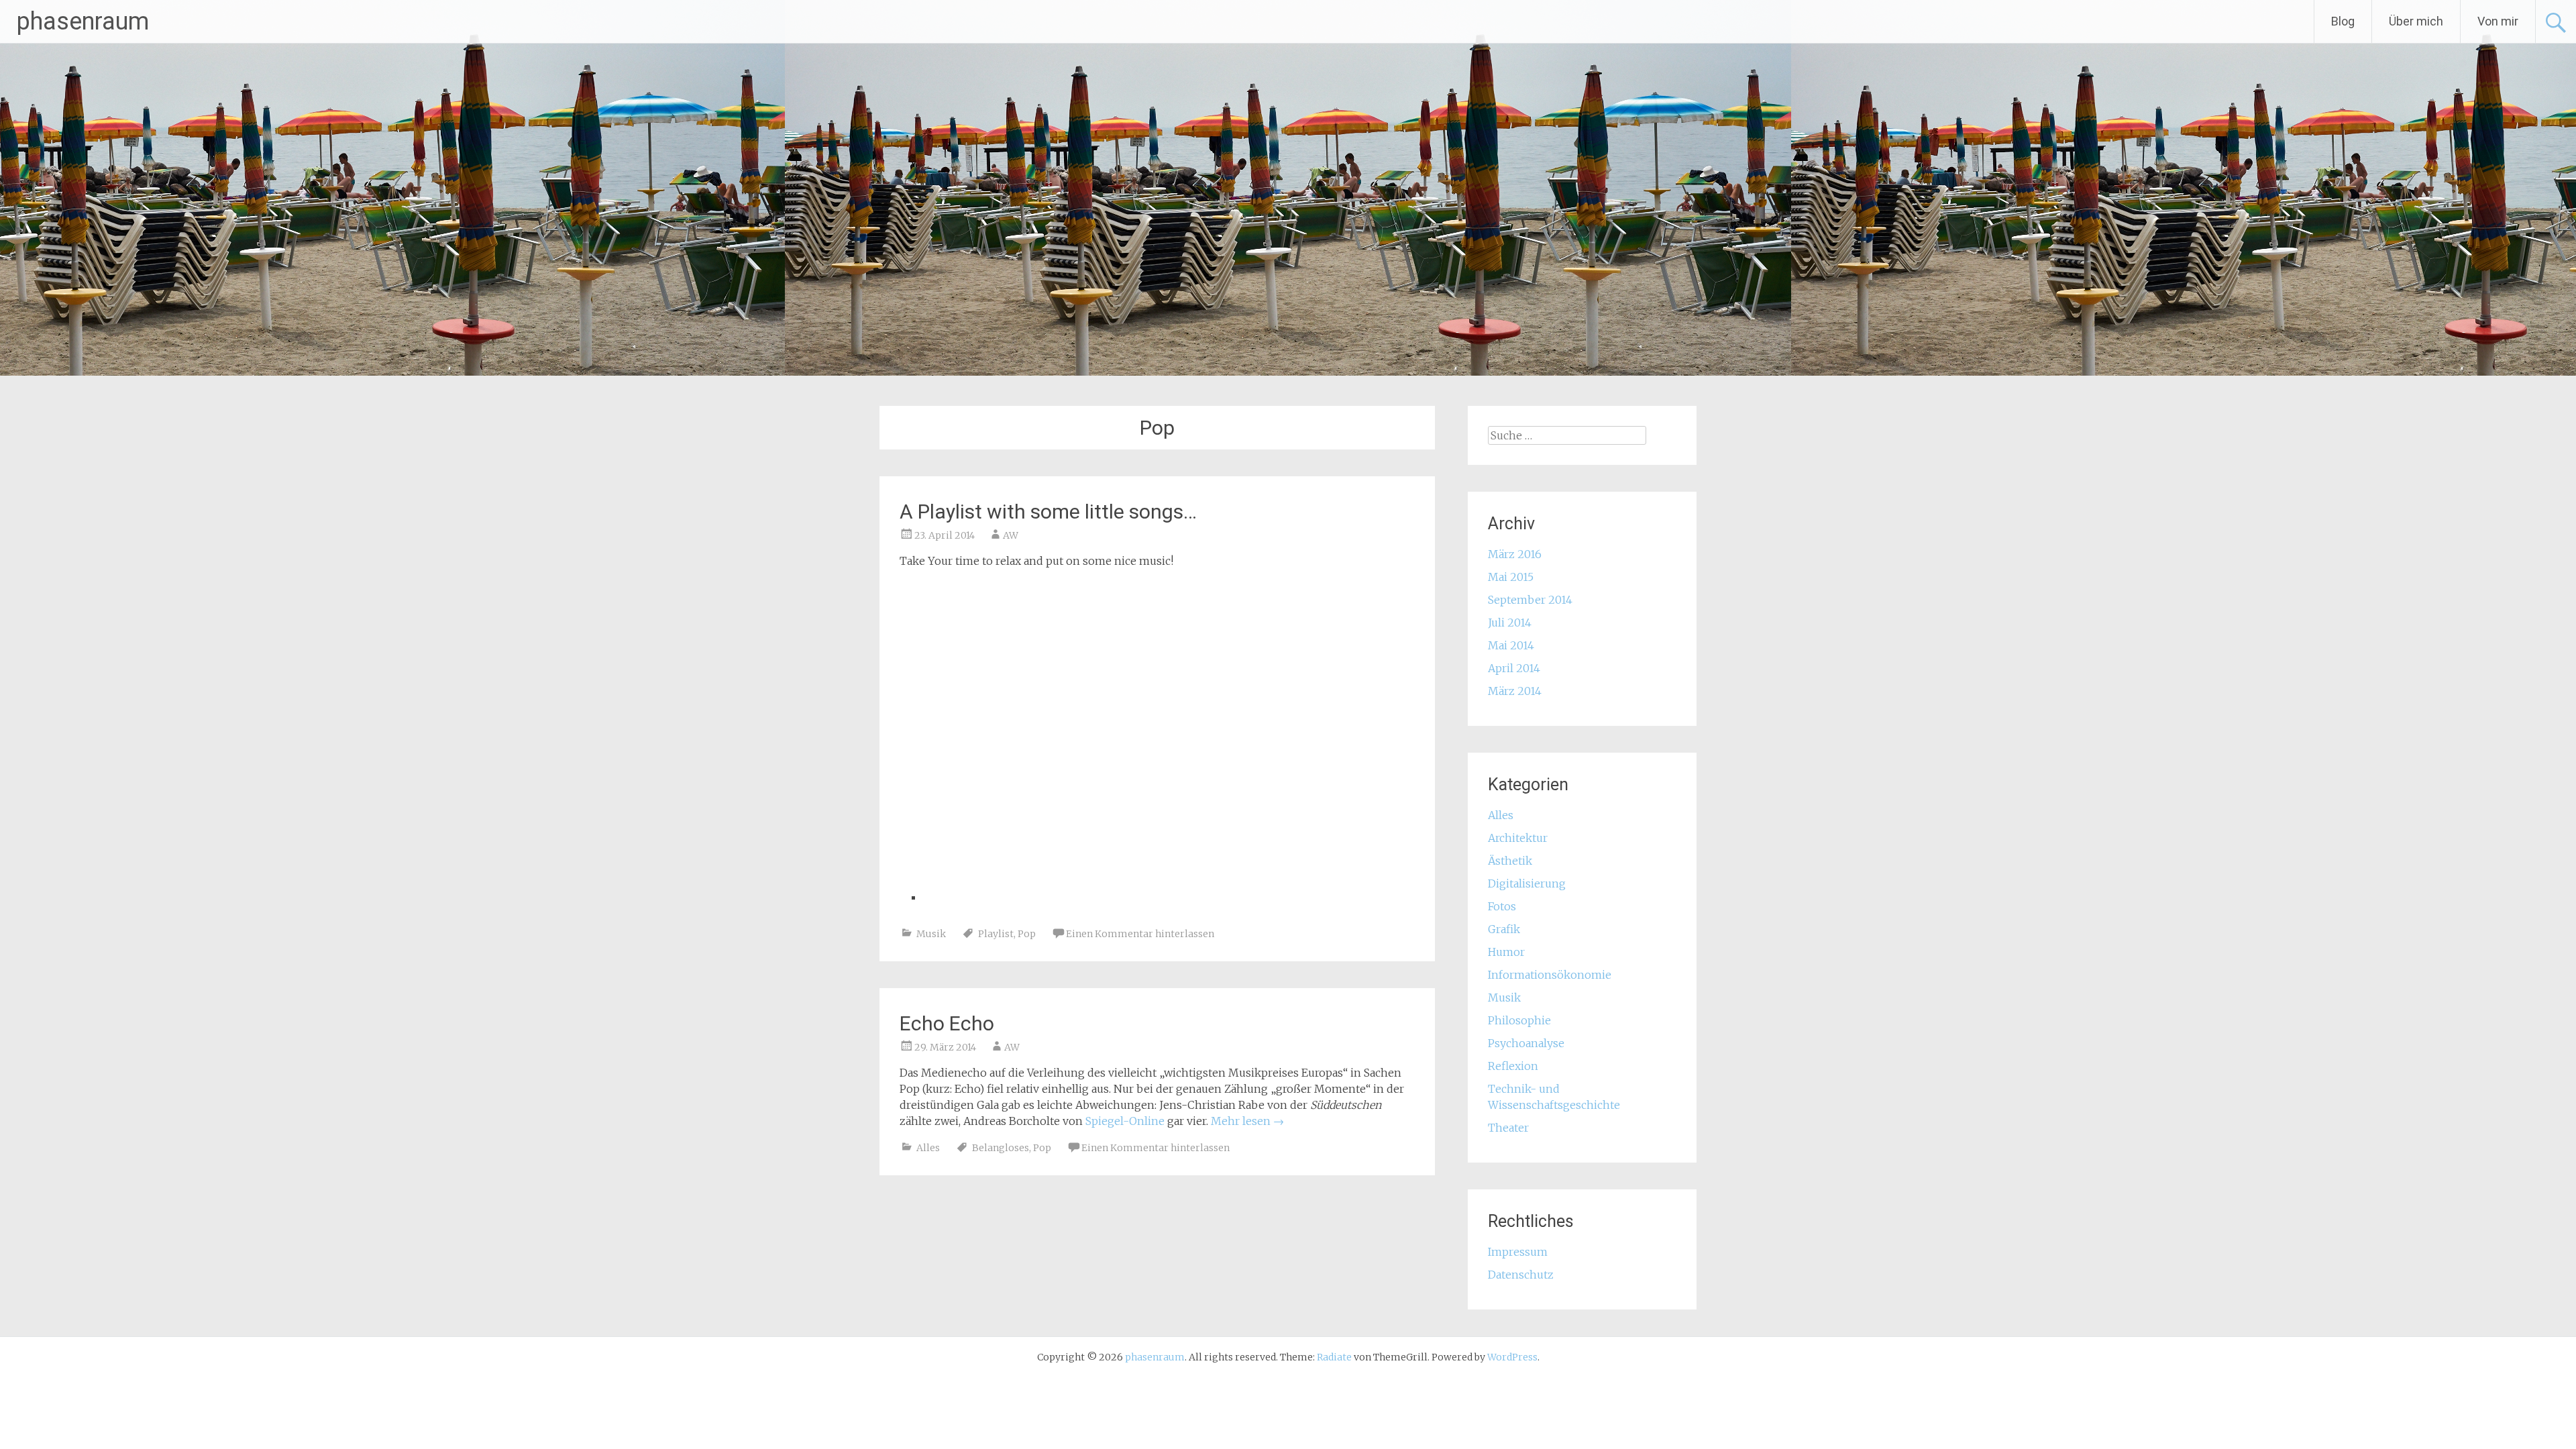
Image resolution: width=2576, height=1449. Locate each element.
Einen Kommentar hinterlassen (1140, 934)
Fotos (1502, 906)
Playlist (996, 934)
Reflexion (1513, 1066)
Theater (1508, 1128)
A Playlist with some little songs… (1048, 512)
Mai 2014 (1511, 645)
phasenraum (83, 21)
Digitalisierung (1527, 883)
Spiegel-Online (1125, 1121)
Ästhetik (1510, 861)
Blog (2343, 21)
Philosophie (1519, 1020)
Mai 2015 (1511, 577)
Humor (1506, 952)
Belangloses (1001, 1148)
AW (1011, 535)
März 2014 (1515, 691)
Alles (928, 1148)
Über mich (2416, 21)
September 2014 (1530, 600)
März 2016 (1515, 554)
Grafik (1504, 929)
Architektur (1518, 838)
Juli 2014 (1510, 623)
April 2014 (1514, 668)
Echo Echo (947, 1023)
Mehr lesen (1247, 1121)
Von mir (2498, 21)
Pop (1027, 934)
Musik (931, 934)
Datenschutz (1521, 1275)
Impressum (1518, 1252)
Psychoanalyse (1526, 1043)
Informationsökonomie (1550, 975)
